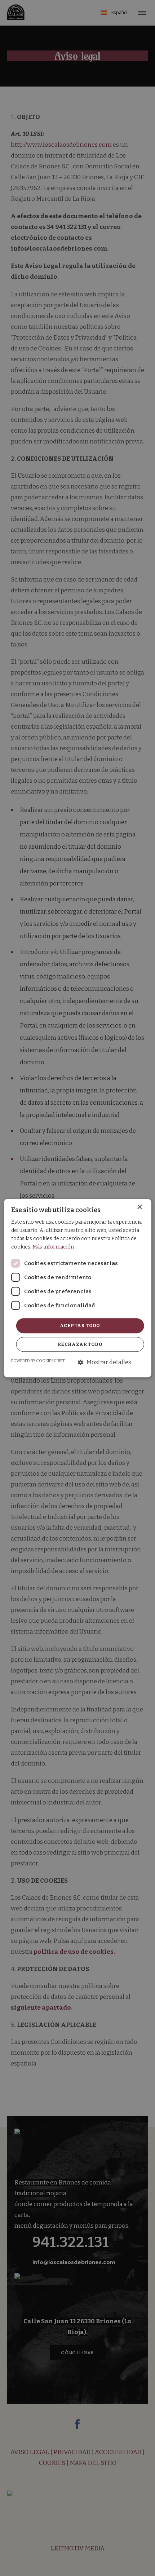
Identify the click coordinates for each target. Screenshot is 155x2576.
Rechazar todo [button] (80, 1344)
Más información (53, 1247)
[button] (105, 1363)
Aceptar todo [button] (80, 1326)
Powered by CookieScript (38, 1361)
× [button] (139, 1207)
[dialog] (78, 1288)
